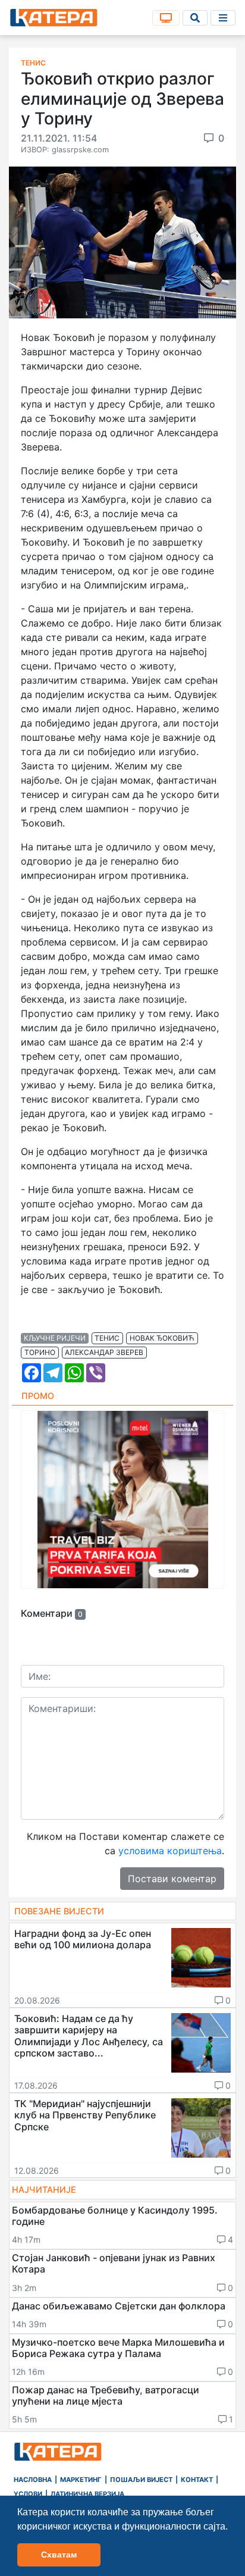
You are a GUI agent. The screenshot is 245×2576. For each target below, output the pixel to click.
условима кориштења (170, 1851)
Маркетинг (81, 2480)
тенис (107, 1338)
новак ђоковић (162, 1338)
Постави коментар (172, 1879)
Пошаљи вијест (141, 2480)
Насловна (33, 2480)
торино (40, 1352)
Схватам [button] (59, 2555)
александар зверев (104, 1352)
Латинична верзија (87, 2494)
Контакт (197, 2480)
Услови (28, 2494)
